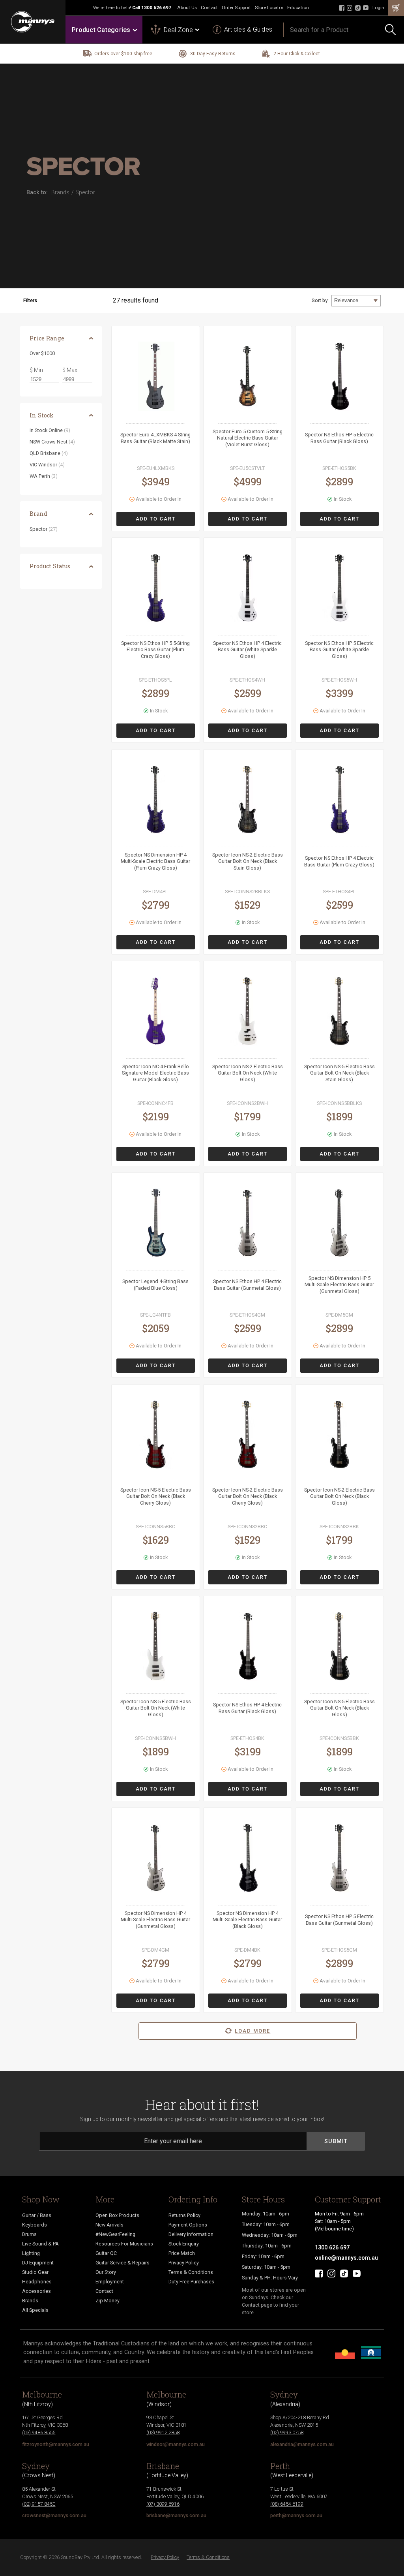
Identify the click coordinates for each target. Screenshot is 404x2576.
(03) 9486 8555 (39, 2432)
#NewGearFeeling (115, 2234)
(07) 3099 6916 (163, 2504)
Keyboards (35, 2225)
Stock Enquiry (184, 2244)
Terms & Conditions (191, 2272)
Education (298, 8)
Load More (252, 2031)
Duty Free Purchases (191, 2282)
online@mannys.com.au (346, 2258)
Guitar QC (106, 2253)
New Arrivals (109, 2225)
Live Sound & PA (40, 2244)
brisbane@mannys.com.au (176, 2515)
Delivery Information (191, 2234)
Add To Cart (156, 519)
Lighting (31, 2253)
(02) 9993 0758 (287, 2432)
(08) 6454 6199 (287, 2504)
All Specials (35, 2310)
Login (378, 8)
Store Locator (269, 8)
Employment (110, 2282)
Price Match (182, 2253)
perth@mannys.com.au (296, 2515)
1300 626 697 (156, 8)
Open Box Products (117, 2215)
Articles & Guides (248, 29)
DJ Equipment (38, 2263)
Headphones (37, 2282)
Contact (209, 8)
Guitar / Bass (37, 2215)
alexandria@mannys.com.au (302, 2444)
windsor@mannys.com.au (176, 2444)
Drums (29, 2234)
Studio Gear (35, 2272)
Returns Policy (184, 2215)
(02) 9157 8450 (39, 2504)
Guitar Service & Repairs (123, 2263)
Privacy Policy (184, 2263)
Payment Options (188, 2225)
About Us (187, 8)
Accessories (36, 2291)
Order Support (236, 8)
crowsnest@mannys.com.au (54, 2515)
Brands (30, 2301)
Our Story (106, 2272)
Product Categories (101, 30)
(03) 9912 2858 (163, 2432)
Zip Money (108, 2301)
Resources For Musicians (124, 2244)
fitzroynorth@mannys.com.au (56, 2444)
